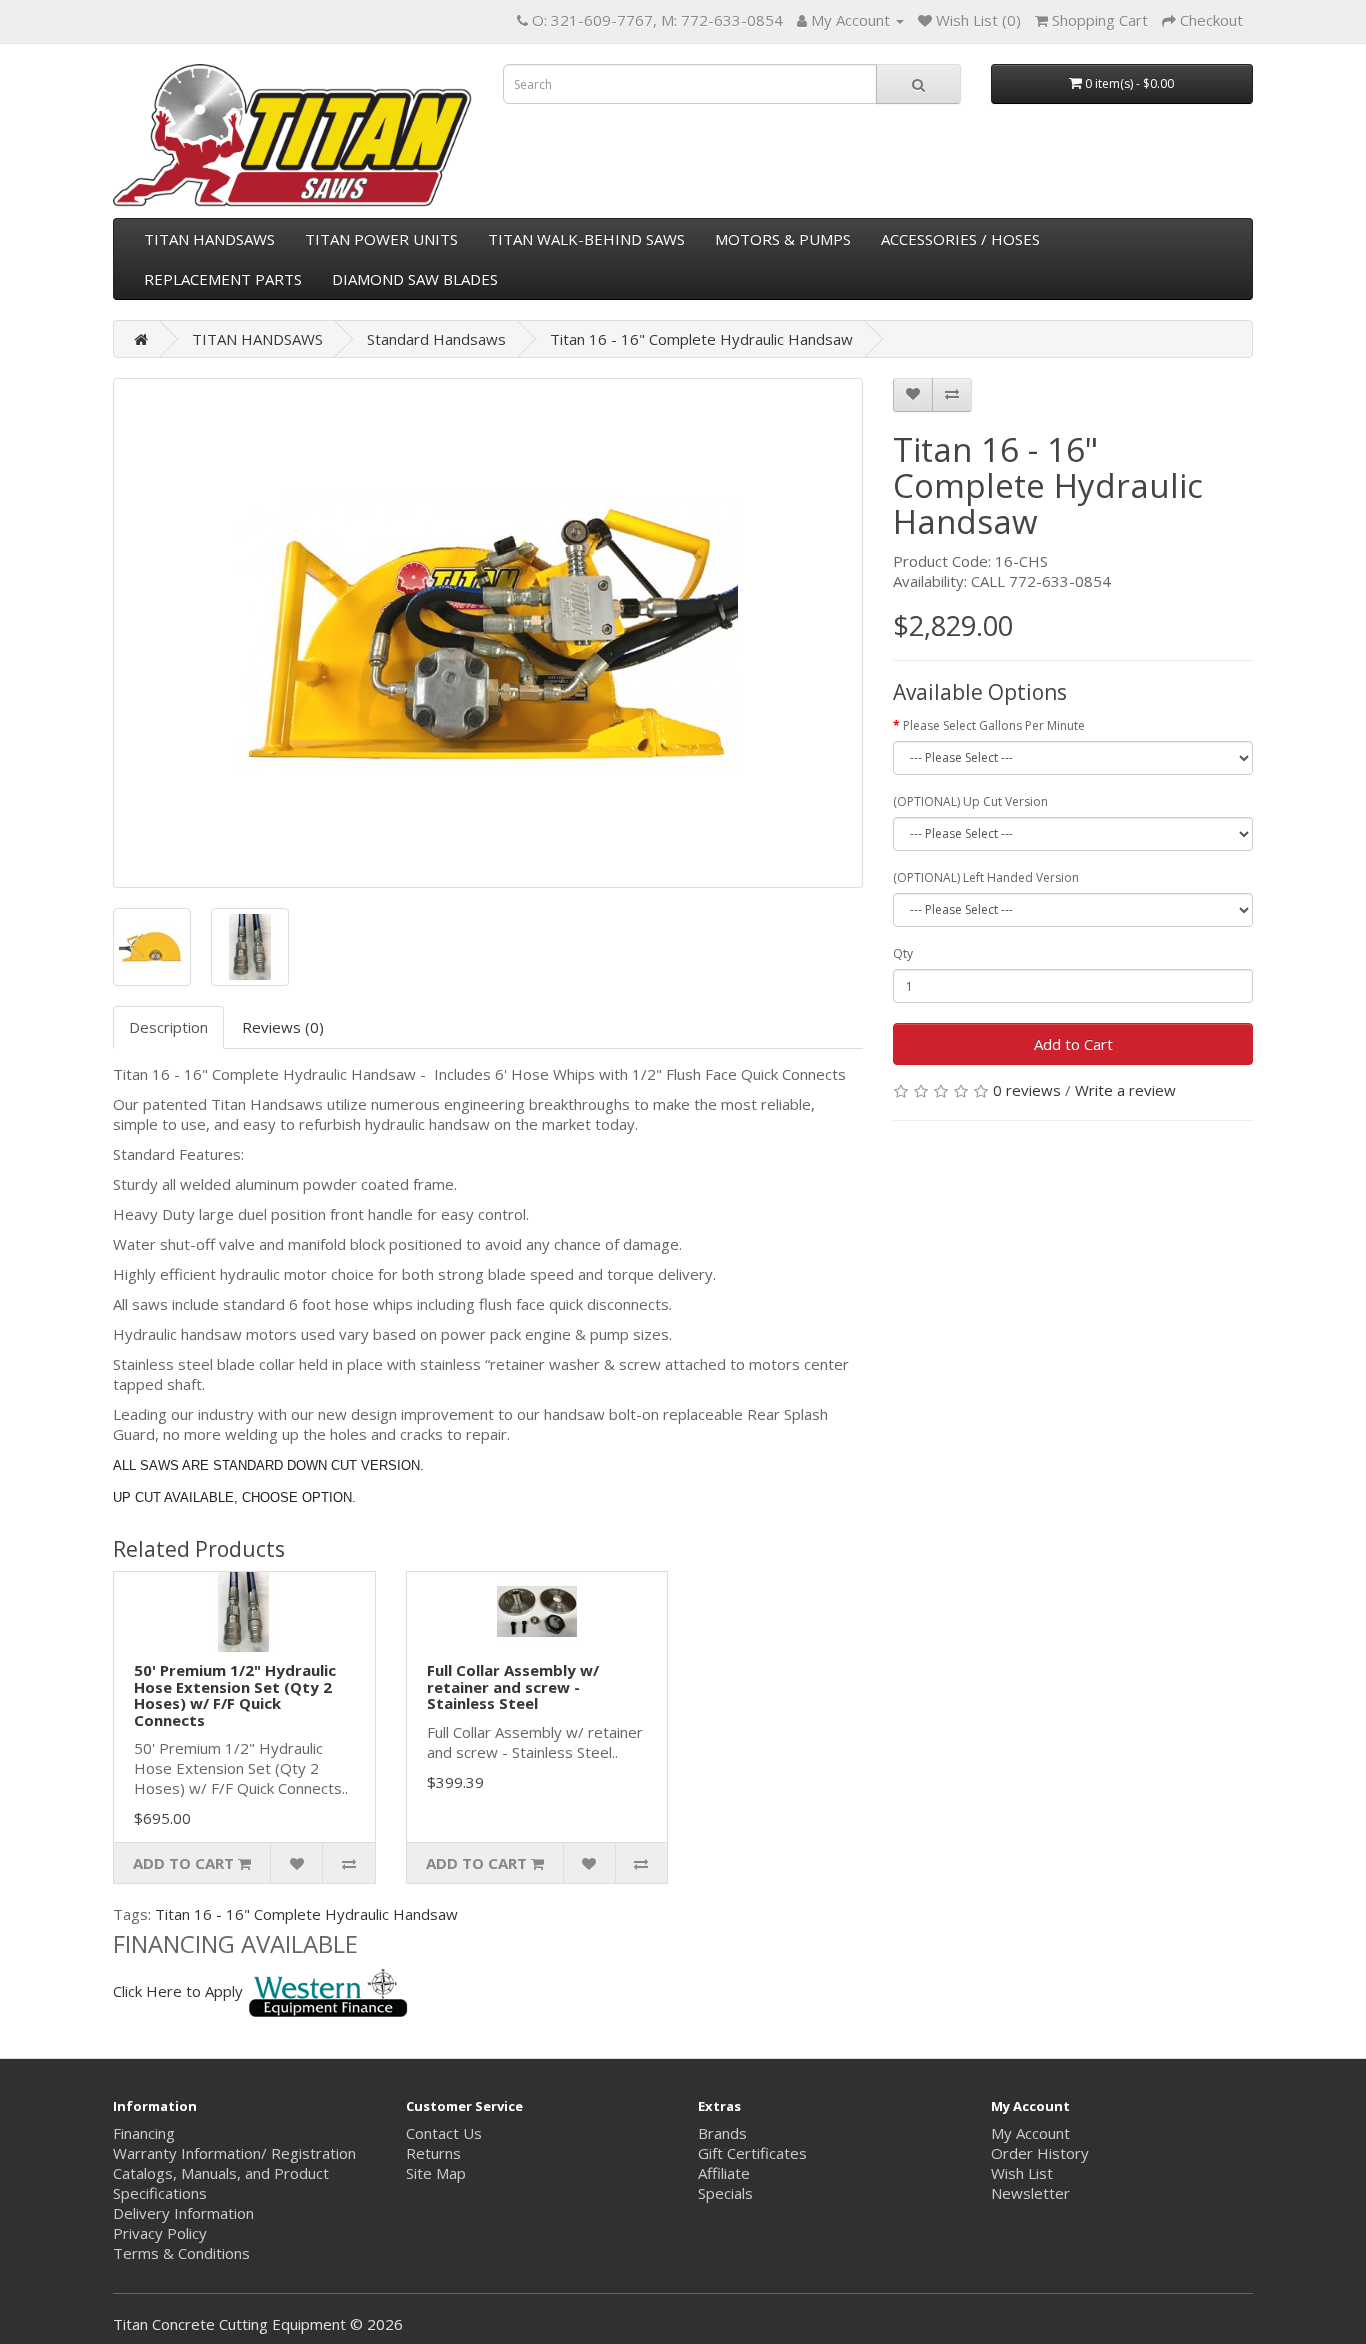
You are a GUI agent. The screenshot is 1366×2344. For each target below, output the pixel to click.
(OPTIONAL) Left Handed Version (986, 877)
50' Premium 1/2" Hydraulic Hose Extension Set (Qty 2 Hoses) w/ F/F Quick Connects (235, 1695)
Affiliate (724, 2173)
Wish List (1022, 2173)
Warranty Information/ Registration (234, 2153)
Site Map (436, 2173)
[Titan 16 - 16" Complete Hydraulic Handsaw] (488, 633)
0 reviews (1027, 1090)
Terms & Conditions (181, 2253)
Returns (433, 2153)
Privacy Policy (160, 2233)
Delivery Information (183, 2213)
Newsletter (1030, 2193)
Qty (903, 953)
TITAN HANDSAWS (209, 239)
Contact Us (444, 2133)
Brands (722, 2133)
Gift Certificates (752, 2153)
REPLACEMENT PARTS (223, 279)
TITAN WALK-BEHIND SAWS (586, 239)
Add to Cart (1073, 1044)
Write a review (1125, 1090)
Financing (144, 2133)
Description (168, 1027)
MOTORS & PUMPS (783, 239)
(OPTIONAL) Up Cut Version (970, 801)
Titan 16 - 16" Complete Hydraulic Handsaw (701, 339)
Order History (1040, 2153)
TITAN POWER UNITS (381, 239)
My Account (1030, 2133)
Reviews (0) (283, 1027)
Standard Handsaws (436, 339)
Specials (725, 2193)
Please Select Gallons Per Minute (994, 725)
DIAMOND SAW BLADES (415, 279)
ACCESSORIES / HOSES (960, 239)
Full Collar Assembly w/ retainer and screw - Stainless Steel (513, 1686)
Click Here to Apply (178, 1991)
